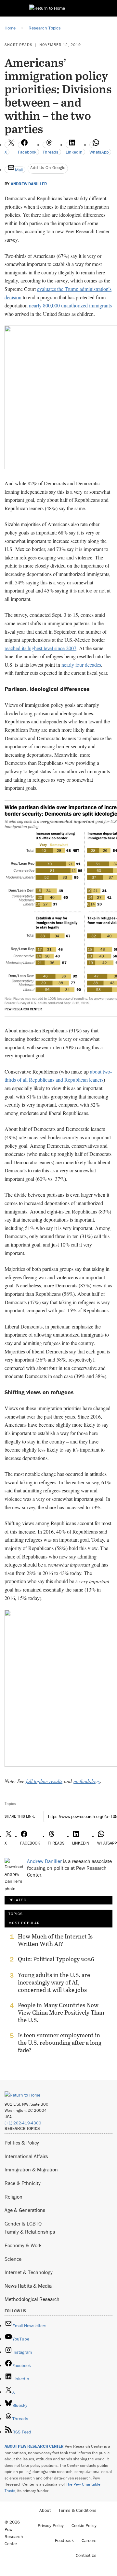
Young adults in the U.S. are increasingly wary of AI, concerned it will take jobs (54, 1982)
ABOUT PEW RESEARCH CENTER (34, 2446)
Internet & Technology (29, 2272)
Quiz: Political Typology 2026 (56, 1959)
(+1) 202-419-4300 (23, 2123)
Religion (13, 2197)
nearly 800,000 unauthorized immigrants (70, 305)
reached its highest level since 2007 (40, 648)
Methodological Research (32, 2299)
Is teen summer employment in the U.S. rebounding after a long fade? (60, 2043)
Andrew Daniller (29, 184)
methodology (87, 1781)
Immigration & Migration (31, 2169)
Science (13, 2259)
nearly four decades (81, 665)
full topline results (44, 1781)
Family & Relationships (30, 2232)
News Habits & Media (28, 2286)
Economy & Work (23, 2245)
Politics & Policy (22, 2143)
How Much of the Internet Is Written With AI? (55, 1940)
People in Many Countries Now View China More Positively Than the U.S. (61, 2012)
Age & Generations (25, 2210)
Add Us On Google (48, 167)
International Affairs (26, 2156)
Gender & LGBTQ (23, 2224)
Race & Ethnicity (23, 2183)
